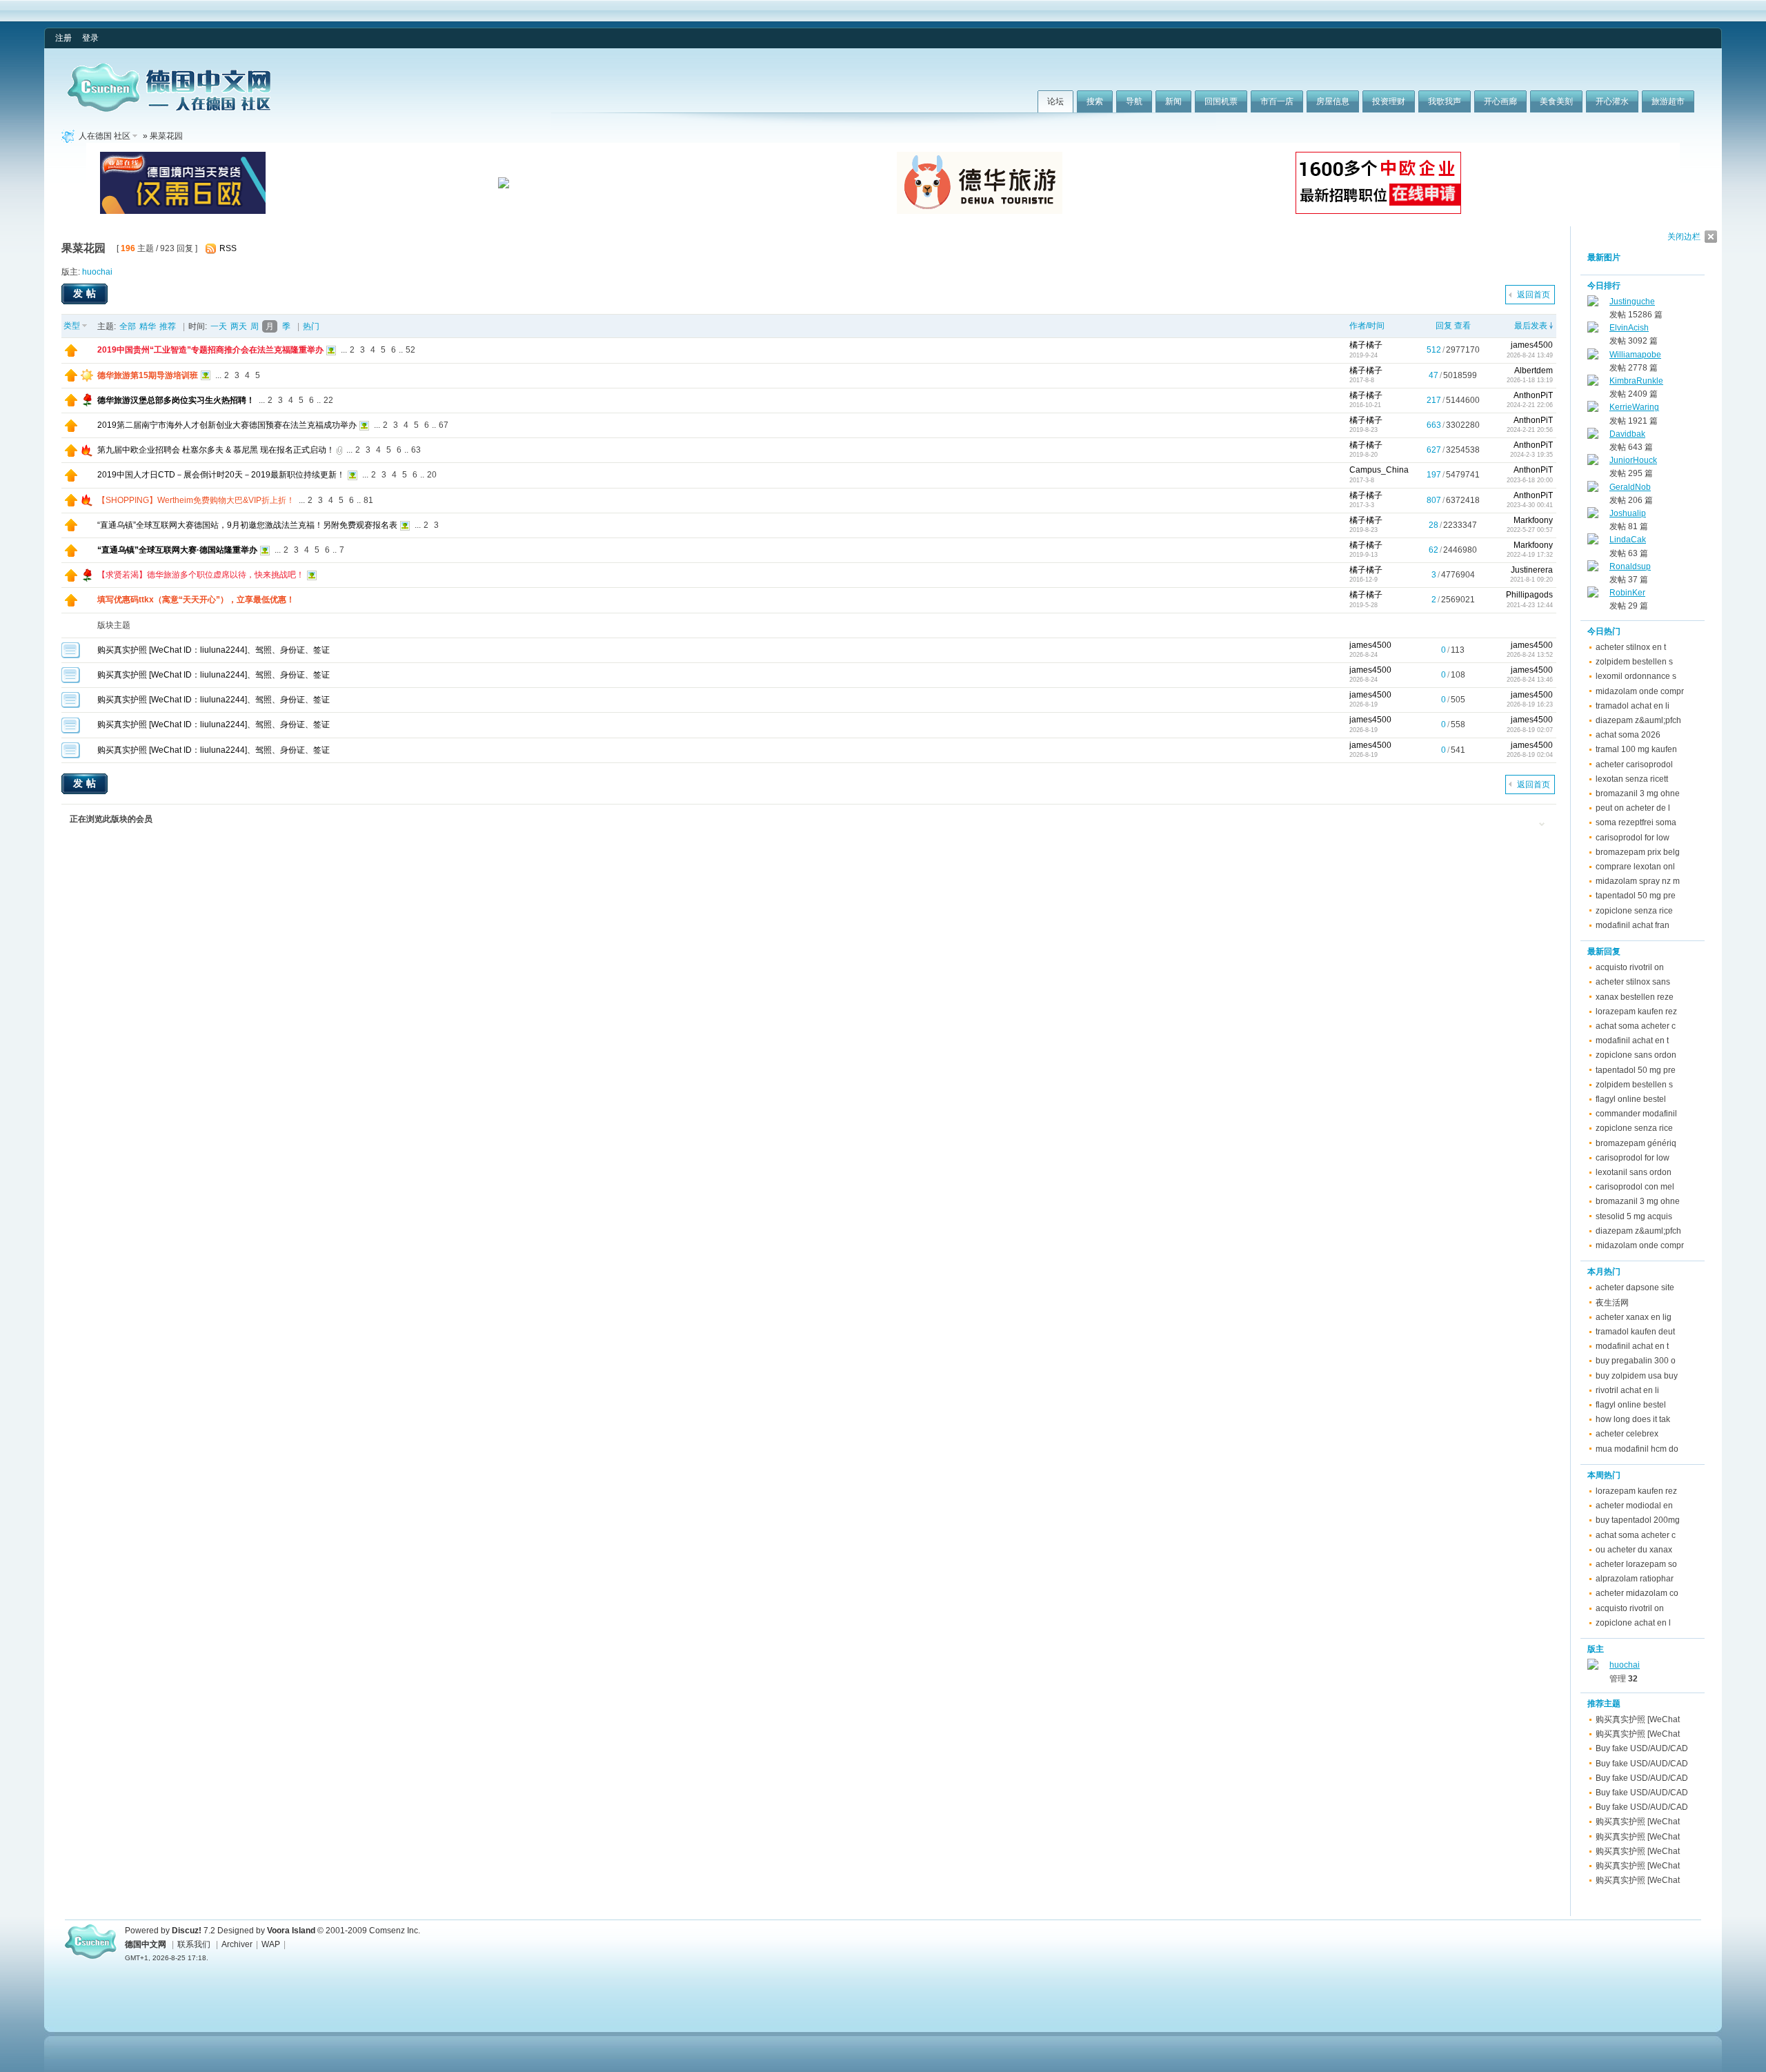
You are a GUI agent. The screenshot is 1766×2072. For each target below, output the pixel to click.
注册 (63, 38)
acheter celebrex (1627, 1434)
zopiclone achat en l (1633, 1623)
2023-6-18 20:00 (1530, 480)
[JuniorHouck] (1593, 462)
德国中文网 (146, 1944)
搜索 (1095, 101)
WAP (271, 1944)
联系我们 (194, 1944)
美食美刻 (1556, 101)
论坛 (1055, 101)
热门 (311, 326)
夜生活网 (1612, 1303)
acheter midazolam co (1637, 1593)
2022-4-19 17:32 (1530, 555)
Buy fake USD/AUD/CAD (1642, 1748)
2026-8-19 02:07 (1530, 730)
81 (368, 500)
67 (444, 425)
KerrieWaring (1634, 407)
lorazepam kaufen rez (1636, 1012)
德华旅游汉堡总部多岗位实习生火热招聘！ (176, 400)
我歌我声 (1445, 101)
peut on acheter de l (1633, 808)
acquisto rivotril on (1630, 967)
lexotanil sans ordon (1634, 1172)
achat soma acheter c (1636, 1026)
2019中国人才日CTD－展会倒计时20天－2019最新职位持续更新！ (221, 475)
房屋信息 (1333, 101)
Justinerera (1532, 570)
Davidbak (1627, 434)
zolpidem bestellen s (1634, 662)
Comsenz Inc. (395, 1931)
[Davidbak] (1593, 436)
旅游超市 (1668, 101)
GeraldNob (1630, 487)
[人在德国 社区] (169, 109)
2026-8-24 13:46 (1530, 680)
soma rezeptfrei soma (1636, 822)
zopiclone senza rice (1634, 911)
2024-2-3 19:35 (1531, 455)
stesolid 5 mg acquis (1634, 1216)
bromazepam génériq (1636, 1143)
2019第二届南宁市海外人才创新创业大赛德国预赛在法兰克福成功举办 (227, 425)
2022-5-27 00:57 (1530, 530)
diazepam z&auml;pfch (1638, 720)
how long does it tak (1633, 1419)
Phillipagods (1529, 595)
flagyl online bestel (1631, 1099)
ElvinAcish (1629, 328)
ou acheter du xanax (1634, 1550)
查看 (1462, 326)
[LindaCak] (1593, 542)
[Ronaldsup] (1593, 569)
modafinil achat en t (1632, 1040)
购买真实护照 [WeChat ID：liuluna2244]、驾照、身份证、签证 (214, 650)
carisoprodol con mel (1635, 1187)
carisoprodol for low (1633, 838)
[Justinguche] (1593, 304)
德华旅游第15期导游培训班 (148, 375)
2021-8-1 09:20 (1531, 580)
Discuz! (187, 1931)
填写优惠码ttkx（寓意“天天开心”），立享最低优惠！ (196, 600)
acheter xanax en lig (1634, 1317)
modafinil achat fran (1633, 925)
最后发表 (1531, 326)
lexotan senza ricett (1632, 779)
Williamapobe (1635, 355)
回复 (1444, 326)
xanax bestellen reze (1635, 997)
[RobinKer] (1593, 595)
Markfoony (1533, 520)
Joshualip (1628, 513)
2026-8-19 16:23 (1530, 704)
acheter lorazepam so (1636, 1564)
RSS (228, 248)
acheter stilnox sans (1633, 982)
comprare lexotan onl (1635, 867)
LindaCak (1628, 540)
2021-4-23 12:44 (1530, 605)
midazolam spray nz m (1638, 881)
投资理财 (1389, 101)
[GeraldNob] (1593, 489)
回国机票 (1221, 101)
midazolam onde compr (1640, 691)
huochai (97, 272)
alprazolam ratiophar (1635, 1579)
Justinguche (1632, 302)
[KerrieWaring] (1593, 409)
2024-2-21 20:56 (1530, 430)
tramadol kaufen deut (1635, 1332)
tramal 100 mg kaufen (1636, 749)
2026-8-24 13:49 (1530, 355)
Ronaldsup (1630, 566)
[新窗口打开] (71, 354)
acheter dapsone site (1635, 1287)
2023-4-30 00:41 (1530, 505)
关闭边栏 (1684, 237)
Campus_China (1379, 470)
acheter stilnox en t (1631, 647)
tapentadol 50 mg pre (1636, 896)
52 (410, 350)
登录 (90, 38)
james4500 (1532, 345)
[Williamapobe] (1593, 357)
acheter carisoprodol (1634, 764)
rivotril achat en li (1627, 1390)
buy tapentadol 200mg (1638, 1520)
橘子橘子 (1366, 345)
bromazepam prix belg (1638, 852)
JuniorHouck (1633, 460)
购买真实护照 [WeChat (1638, 1719)
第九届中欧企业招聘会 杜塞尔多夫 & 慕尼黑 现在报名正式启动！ (216, 450)
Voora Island (291, 1931)
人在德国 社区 (105, 136)
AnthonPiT (1533, 395)
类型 (72, 326)
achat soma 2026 (1628, 735)
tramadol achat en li (1633, 706)
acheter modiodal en (1634, 1506)
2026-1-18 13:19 (1530, 380)
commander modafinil (1636, 1114)
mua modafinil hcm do (1637, 1449)
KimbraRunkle (1636, 381)
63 (416, 450)
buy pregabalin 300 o (1636, 1361)
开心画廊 (1500, 101)
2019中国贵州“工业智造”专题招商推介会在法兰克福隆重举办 (210, 350)
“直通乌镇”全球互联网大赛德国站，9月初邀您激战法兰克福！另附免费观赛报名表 (247, 525)
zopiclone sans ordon (1636, 1055)
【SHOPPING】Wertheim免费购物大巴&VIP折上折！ (196, 500)
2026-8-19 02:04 (1530, 755)
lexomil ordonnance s (1636, 676)
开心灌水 (1612, 101)
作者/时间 (1367, 326)
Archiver (237, 1944)
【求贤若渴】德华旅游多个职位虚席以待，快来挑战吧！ (201, 575)
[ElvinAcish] (1593, 330)
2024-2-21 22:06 (1530, 405)
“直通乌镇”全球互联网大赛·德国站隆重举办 (177, 550)
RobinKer (1627, 593)
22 (328, 400)
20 (432, 475)
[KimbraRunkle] (1593, 383)
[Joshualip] (1593, 515)
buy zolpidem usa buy (1637, 1376)
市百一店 (1277, 101)
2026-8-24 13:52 (1530, 655)
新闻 (1173, 101)
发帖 (86, 293)
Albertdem (1534, 371)
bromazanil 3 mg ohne (1638, 793)
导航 (1134, 101)
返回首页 (1534, 295)
